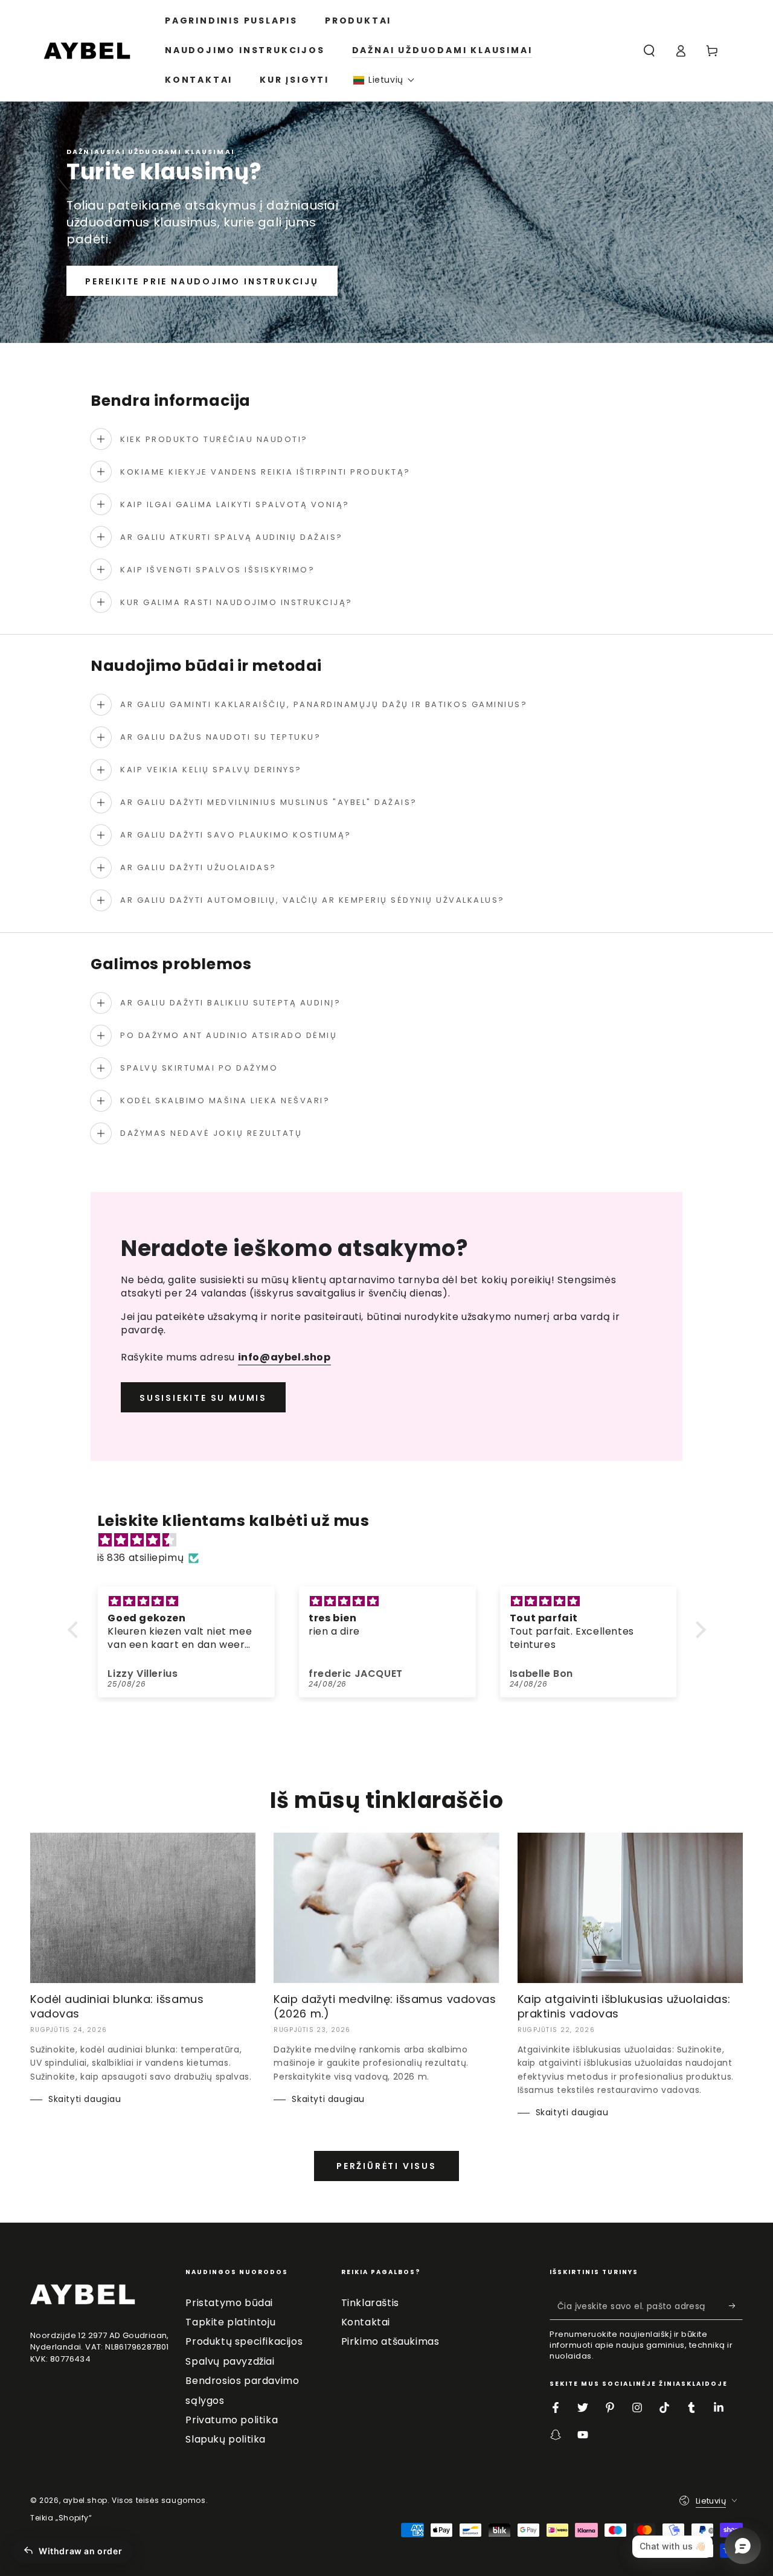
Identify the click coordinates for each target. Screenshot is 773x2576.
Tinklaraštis (370, 2303)
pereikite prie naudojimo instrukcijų (202, 281)
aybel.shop (85, 2500)
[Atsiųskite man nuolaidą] (736, 2306)
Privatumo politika (232, 2420)
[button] (384, 80)
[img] (393, 1540)
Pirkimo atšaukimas (390, 2341)
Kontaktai (366, 2322)
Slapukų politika (226, 2439)
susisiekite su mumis (203, 1398)
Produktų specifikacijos (244, 2341)
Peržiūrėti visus (386, 2166)
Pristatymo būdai (229, 2303)
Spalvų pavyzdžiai (230, 2361)
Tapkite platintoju (230, 2322)
